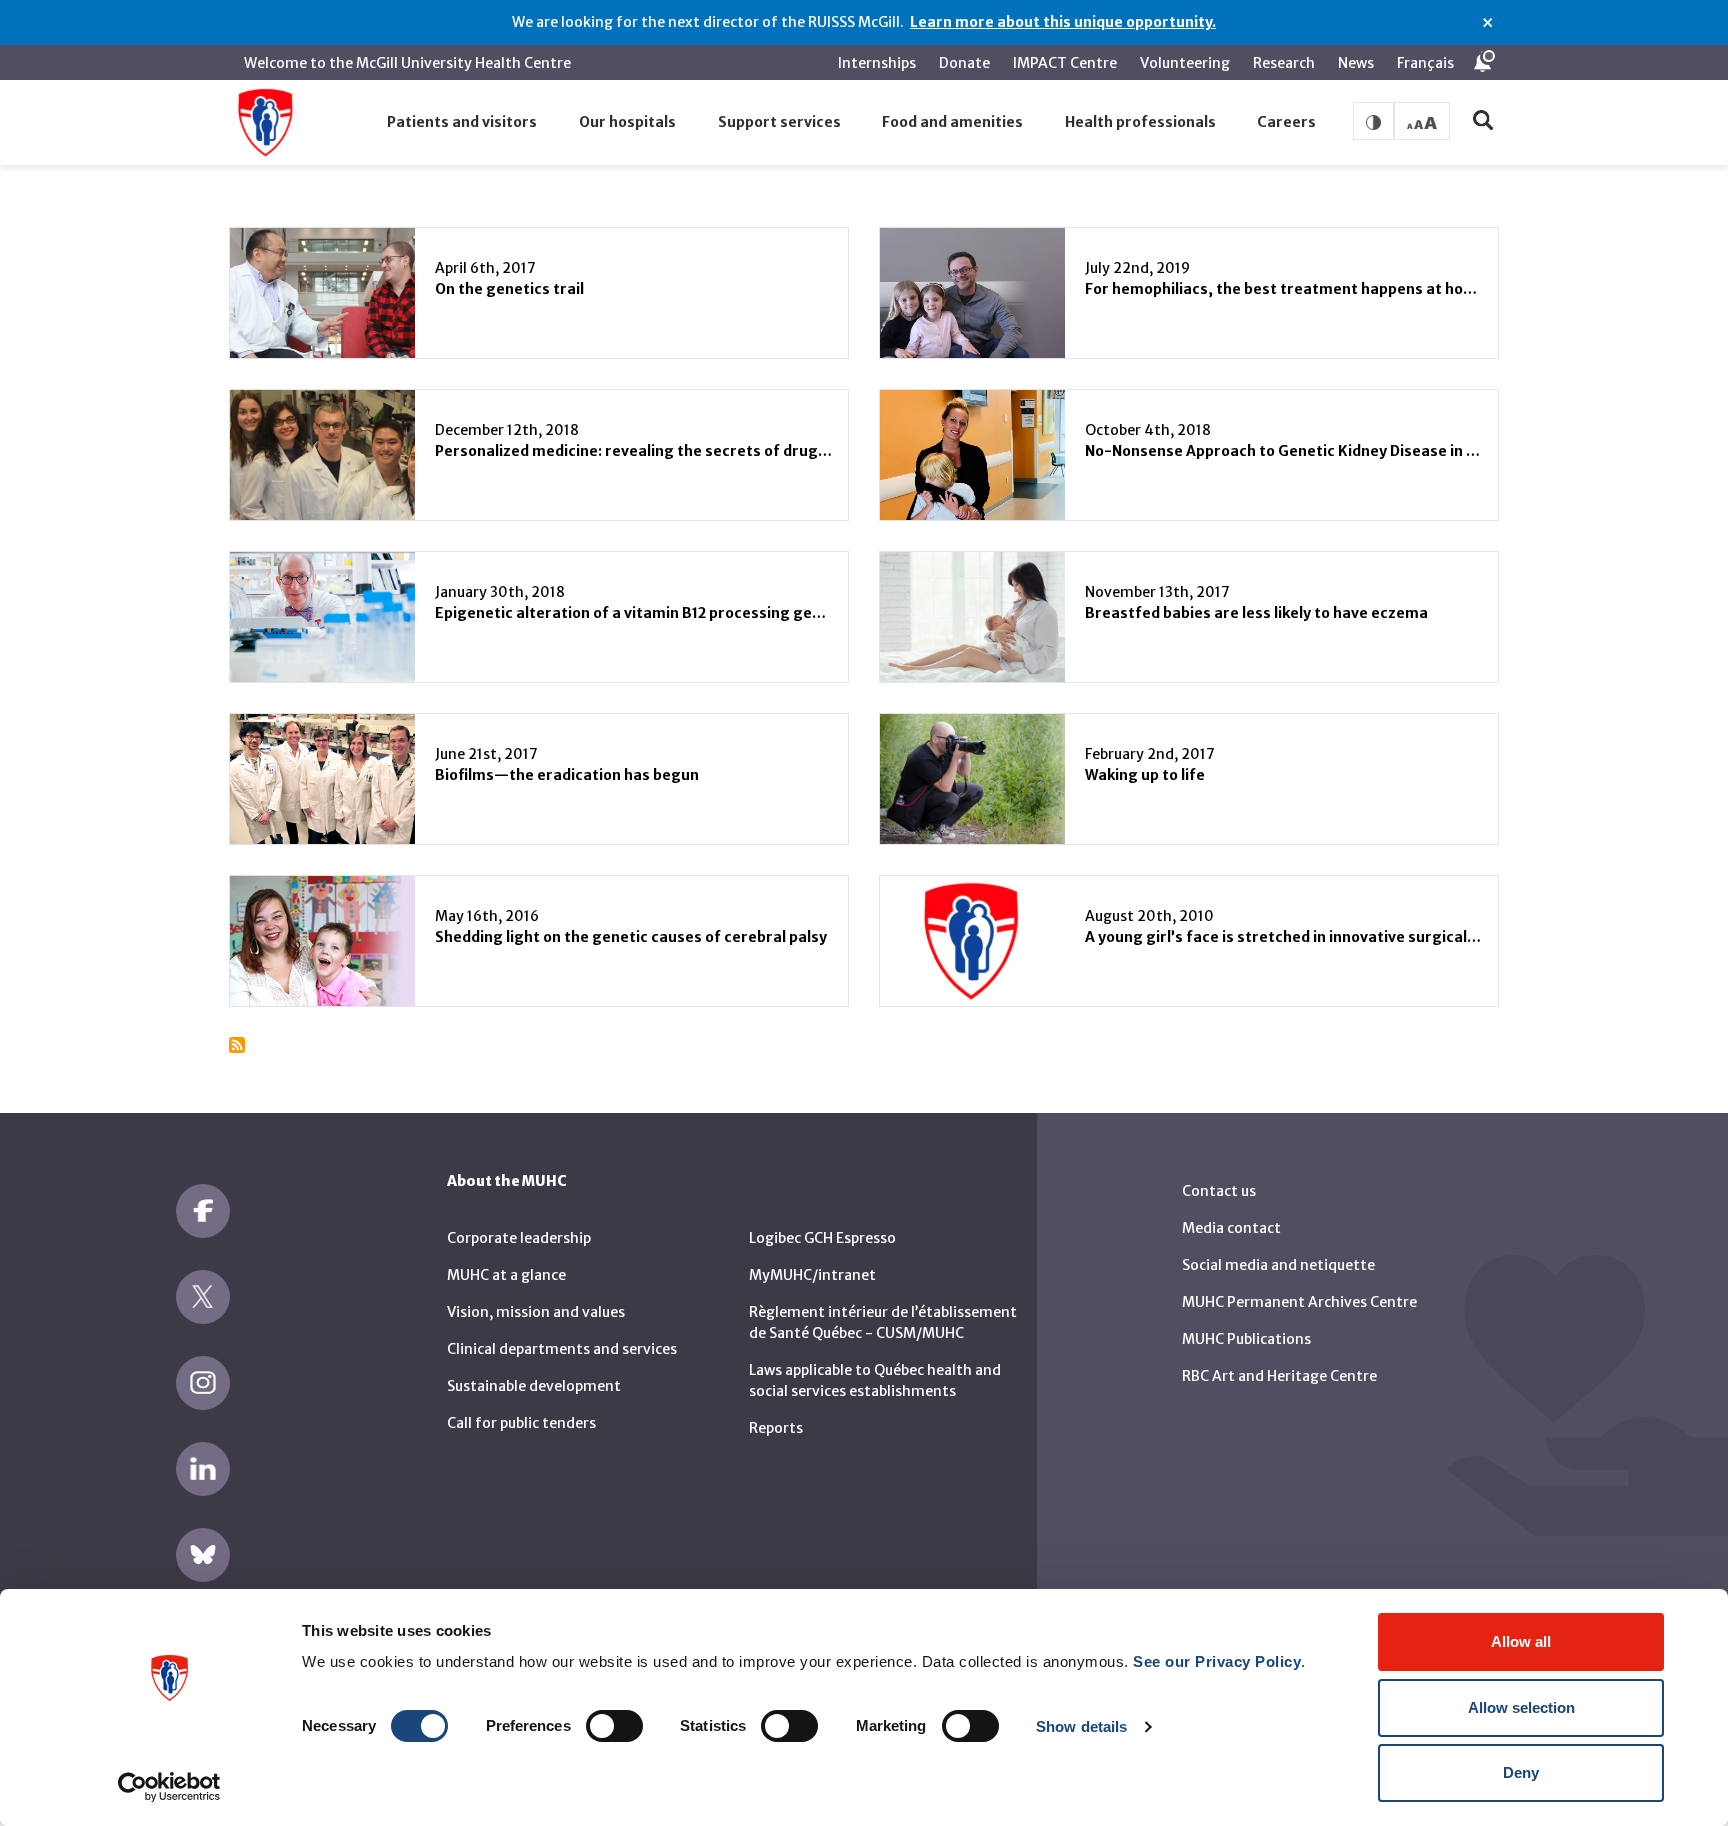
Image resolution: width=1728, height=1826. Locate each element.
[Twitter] (203, 1297)
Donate (964, 63)
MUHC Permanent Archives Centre (1299, 1302)
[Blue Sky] (203, 1555)
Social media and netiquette (1278, 1265)
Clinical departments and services (562, 1349)
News (1356, 63)
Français (1425, 63)
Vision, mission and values (536, 1312)
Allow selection (1521, 1707)
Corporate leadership (519, 1238)
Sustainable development (534, 1386)
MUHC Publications (1246, 1339)
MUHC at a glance (506, 1275)
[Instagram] (203, 1383)
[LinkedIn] (203, 1469)
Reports (776, 1428)
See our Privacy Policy (1217, 1661)
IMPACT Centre (1065, 63)
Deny (1521, 1772)
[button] (463, 123)
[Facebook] (203, 1211)
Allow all (1521, 1641)
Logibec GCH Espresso (822, 1238)
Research (1284, 63)
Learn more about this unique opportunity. (1063, 22)
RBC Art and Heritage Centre (1279, 1376)
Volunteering (1185, 63)
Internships (877, 63)
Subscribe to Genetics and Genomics (237, 1045)
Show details (1081, 1726)
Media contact (1231, 1228)
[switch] (614, 1726)
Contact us (1219, 1191)
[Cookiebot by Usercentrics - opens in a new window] (169, 1787)
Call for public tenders (521, 1423)
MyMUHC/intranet (812, 1275)
